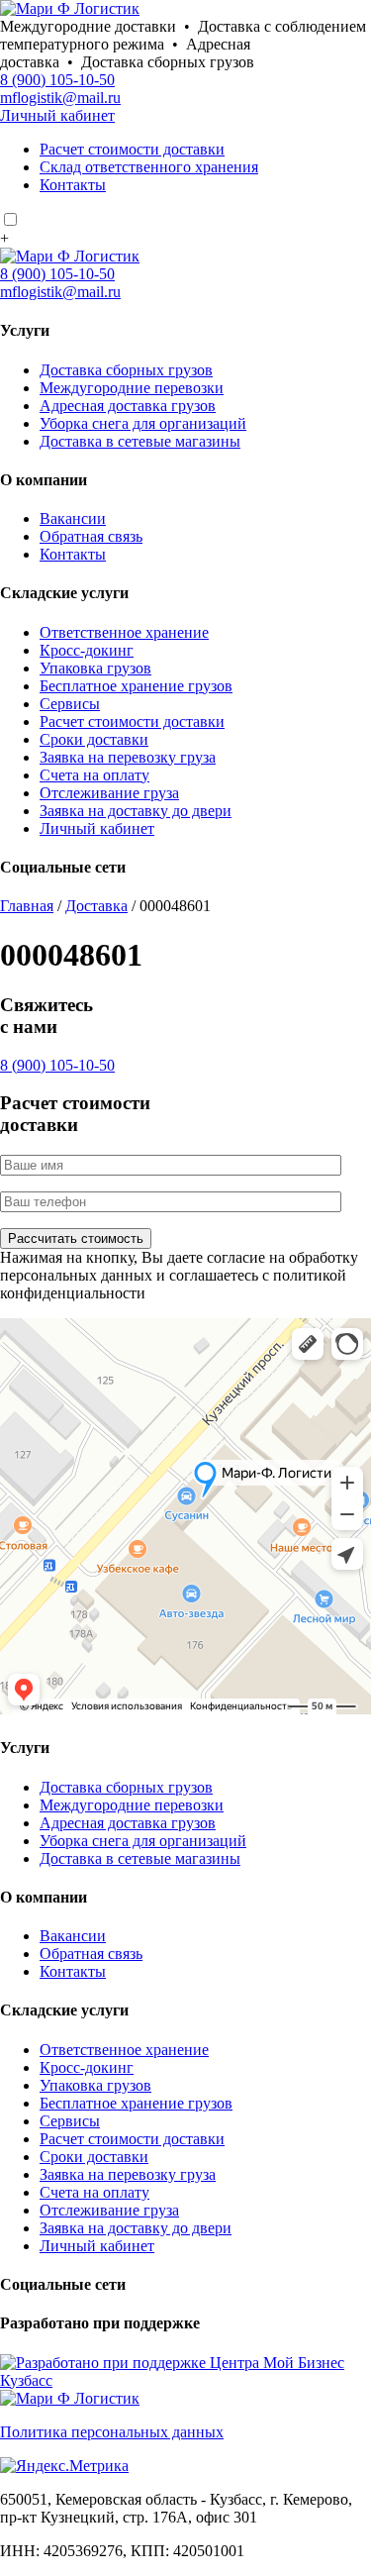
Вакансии (73, 518)
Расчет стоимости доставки (132, 149)
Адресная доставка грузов (128, 406)
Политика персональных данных (112, 2432)
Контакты (73, 185)
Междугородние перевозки (132, 388)
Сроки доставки (94, 739)
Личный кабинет (57, 115)
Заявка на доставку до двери (136, 811)
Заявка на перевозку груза (128, 757)
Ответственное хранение (124, 632)
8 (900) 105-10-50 (57, 80)
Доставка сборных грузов (126, 370)
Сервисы (70, 704)
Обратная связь (91, 536)
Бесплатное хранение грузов (136, 686)
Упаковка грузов (95, 668)
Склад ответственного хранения (149, 167)
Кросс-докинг (87, 650)
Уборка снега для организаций (143, 423)
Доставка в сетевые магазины (140, 441)
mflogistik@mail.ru (60, 98)
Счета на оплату (94, 775)
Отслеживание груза (109, 793)
